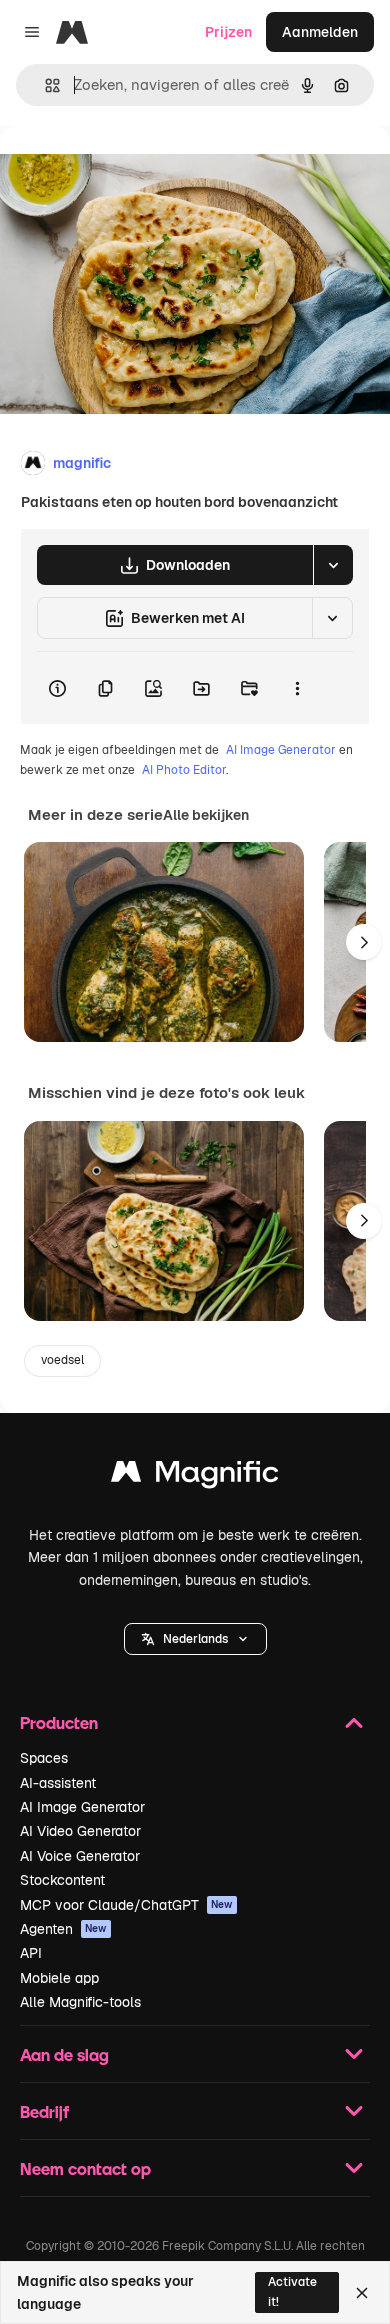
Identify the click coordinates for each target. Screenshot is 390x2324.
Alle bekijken (206, 815)
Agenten (63, 1929)
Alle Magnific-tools (80, 2002)
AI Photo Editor (184, 770)
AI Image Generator (281, 750)
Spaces (44, 1758)
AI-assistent (58, 1783)
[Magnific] (195, 1476)
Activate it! (292, 2291)
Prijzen (228, 32)
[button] (195, 1639)
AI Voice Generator (80, 1856)
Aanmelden (320, 32)
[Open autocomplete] (44, 85)
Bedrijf (44, 2111)
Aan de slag (64, 2054)
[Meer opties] (297, 688)
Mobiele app (59, 1978)
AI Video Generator (80, 1831)
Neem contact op (85, 2168)
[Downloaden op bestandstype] (333, 565)
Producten (59, 1722)
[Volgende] (364, 942)
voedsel (62, 1360)
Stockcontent (62, 1880)
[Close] (362, 2293)
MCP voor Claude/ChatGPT (126, 1905)
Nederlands (195, 1639)
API (31, 1953)
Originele (131, 171)
